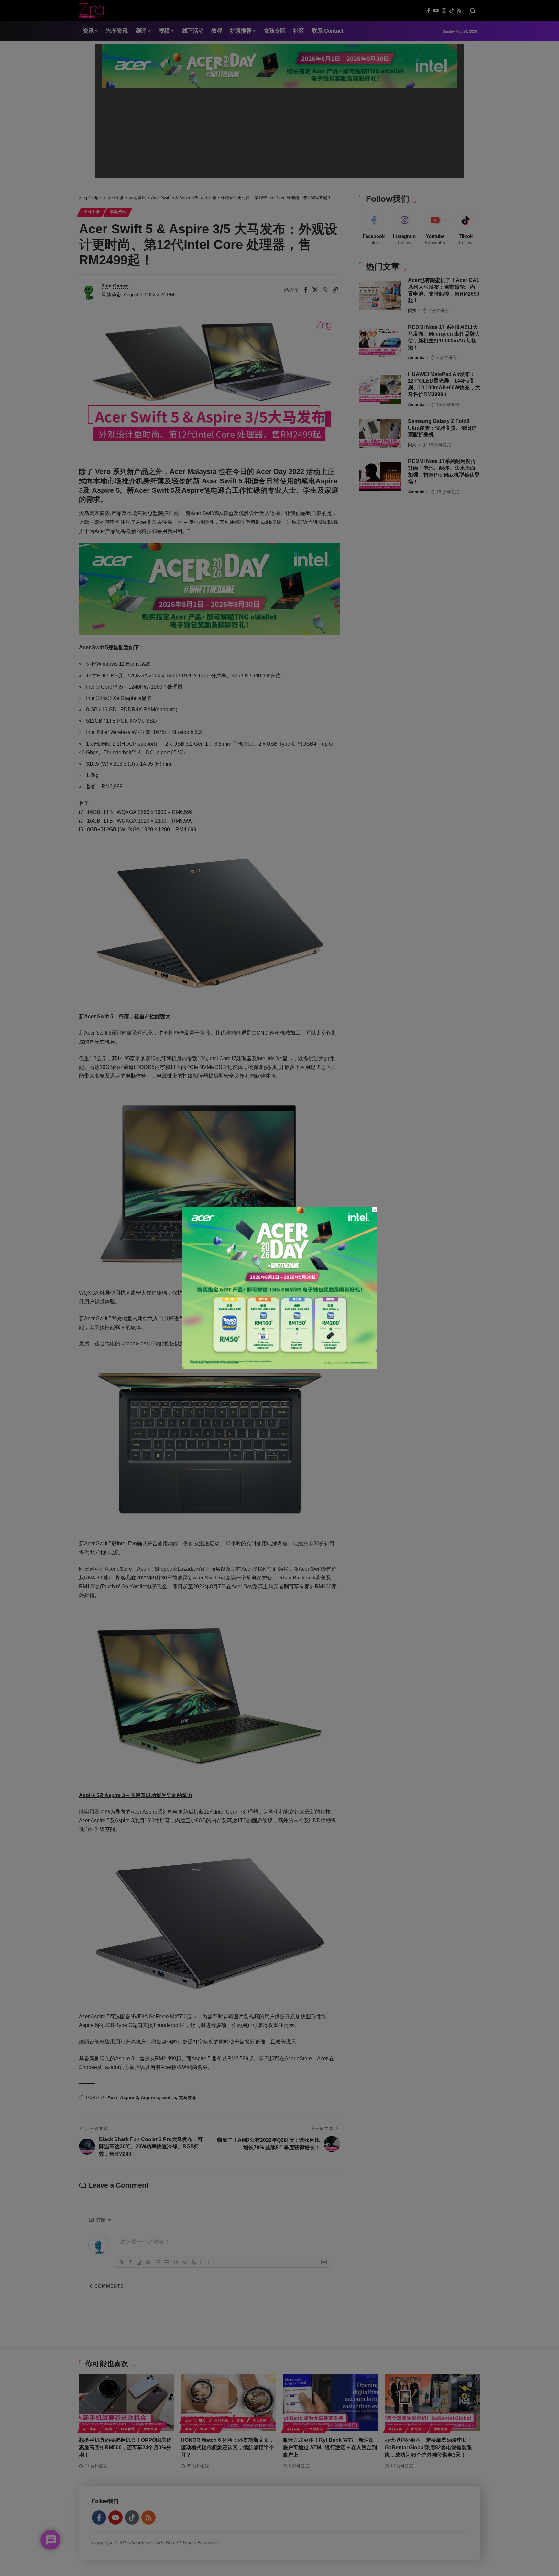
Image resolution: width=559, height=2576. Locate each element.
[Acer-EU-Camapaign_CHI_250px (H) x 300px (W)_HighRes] (280, 1288)
